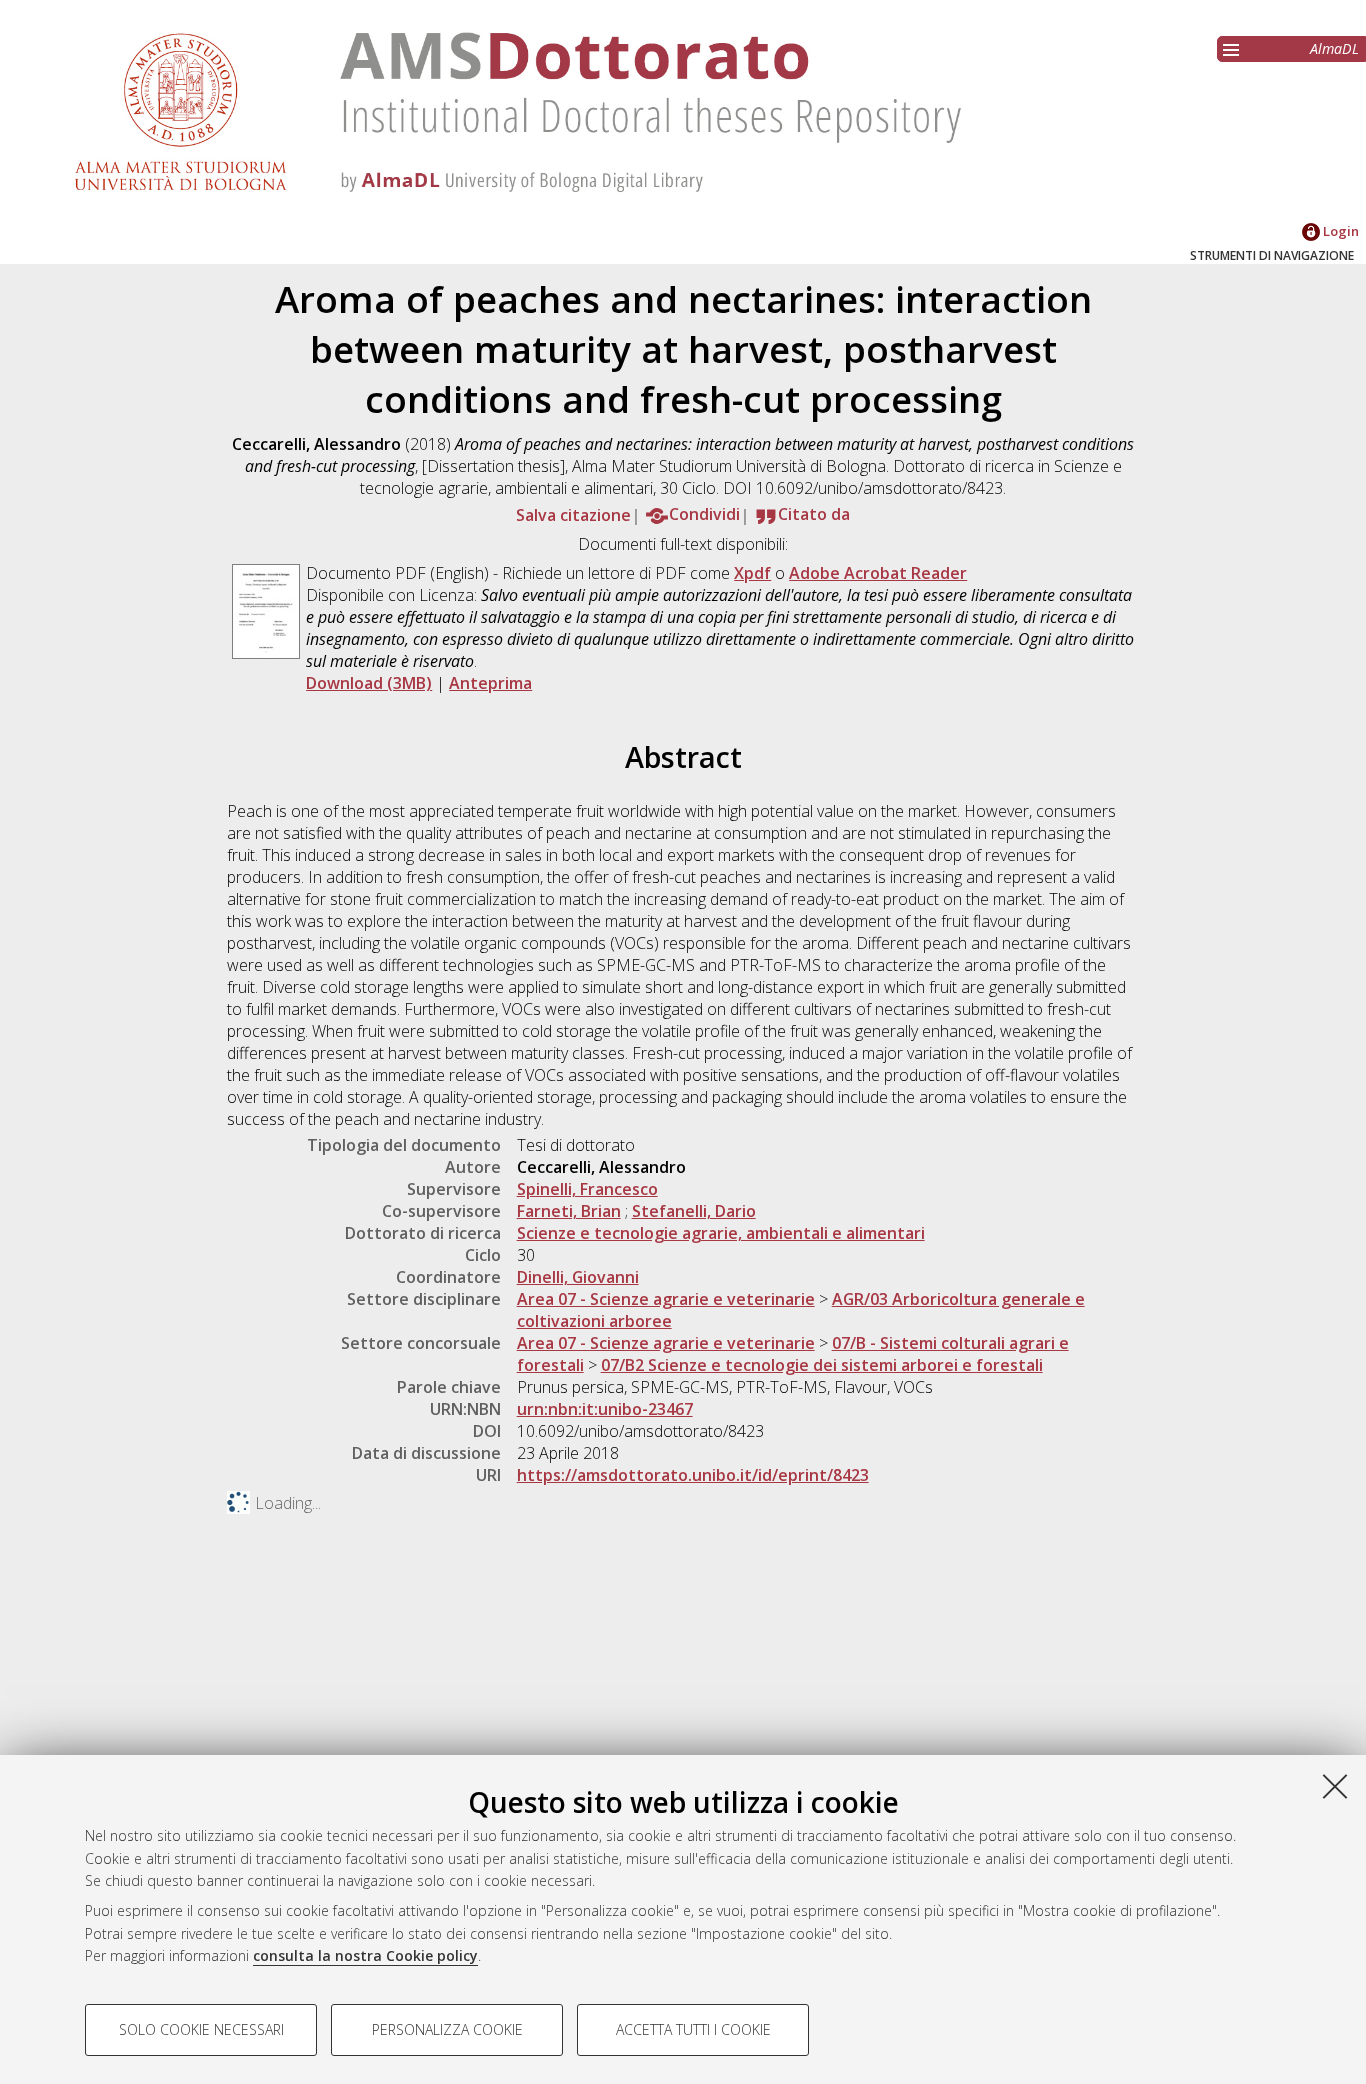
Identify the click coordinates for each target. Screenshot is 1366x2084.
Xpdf (752, 573)
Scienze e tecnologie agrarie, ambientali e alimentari (721, 1233)
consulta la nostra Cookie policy (365, 1955)
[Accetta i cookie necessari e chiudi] (1335, 1786)
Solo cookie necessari (201, 2029)
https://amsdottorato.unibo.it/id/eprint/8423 (693, 1475)
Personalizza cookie (447, 2029)
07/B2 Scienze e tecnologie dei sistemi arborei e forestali (822, 1365)
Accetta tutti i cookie (693, 2029)
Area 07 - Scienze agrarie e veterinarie (666, 1299)
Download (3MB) (369, 683)
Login (1339, 231)
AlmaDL (1334, 48)
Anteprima (490, 683)
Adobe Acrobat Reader (878, 573)
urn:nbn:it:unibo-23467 (605, 1409)
